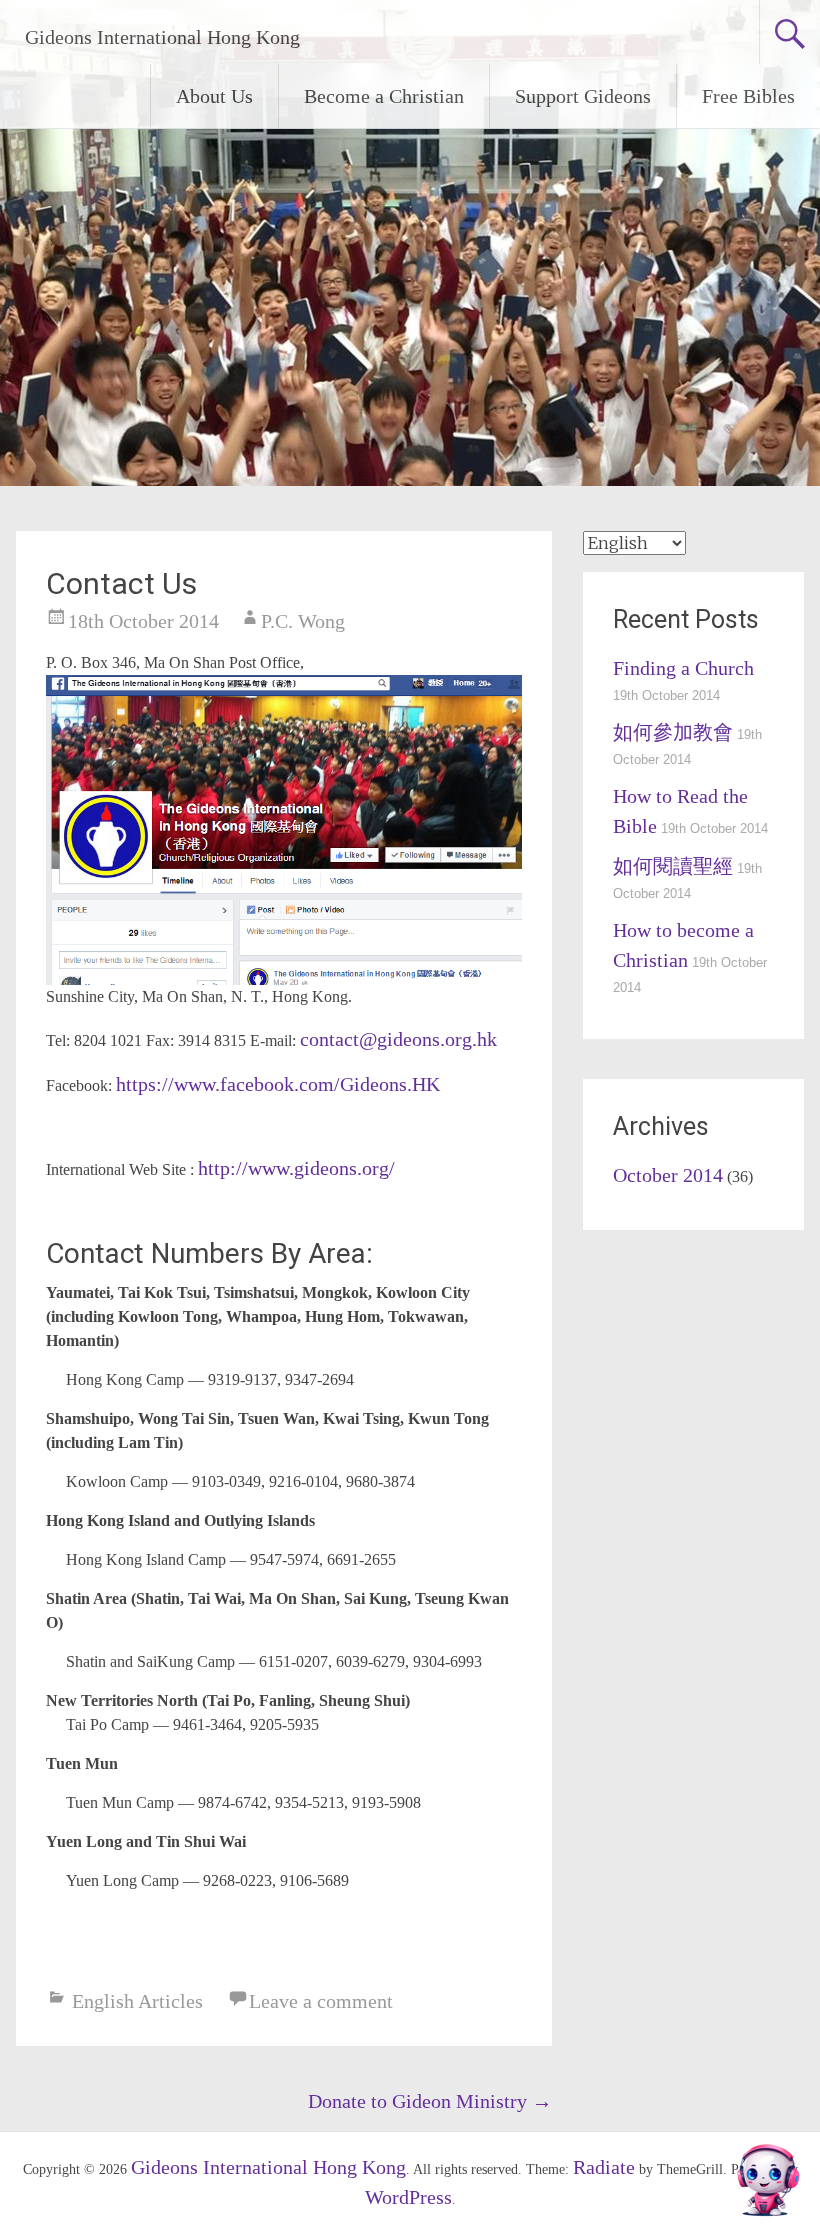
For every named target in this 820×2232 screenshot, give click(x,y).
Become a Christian (384, 96)
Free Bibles (748, 96)
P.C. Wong (303, 621)
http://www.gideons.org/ (296, 1168)
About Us (214, 96)
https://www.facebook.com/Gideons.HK (278, 1084)
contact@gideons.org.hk (398, 1039)
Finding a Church (683, 668)
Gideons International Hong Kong (162, 37)
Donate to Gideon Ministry (430, 2101)
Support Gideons (583, 96)
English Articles (137, 2001)
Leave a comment (321, 2001)
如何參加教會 (673, 732)
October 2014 (668, 1175)
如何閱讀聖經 (673, 866)
